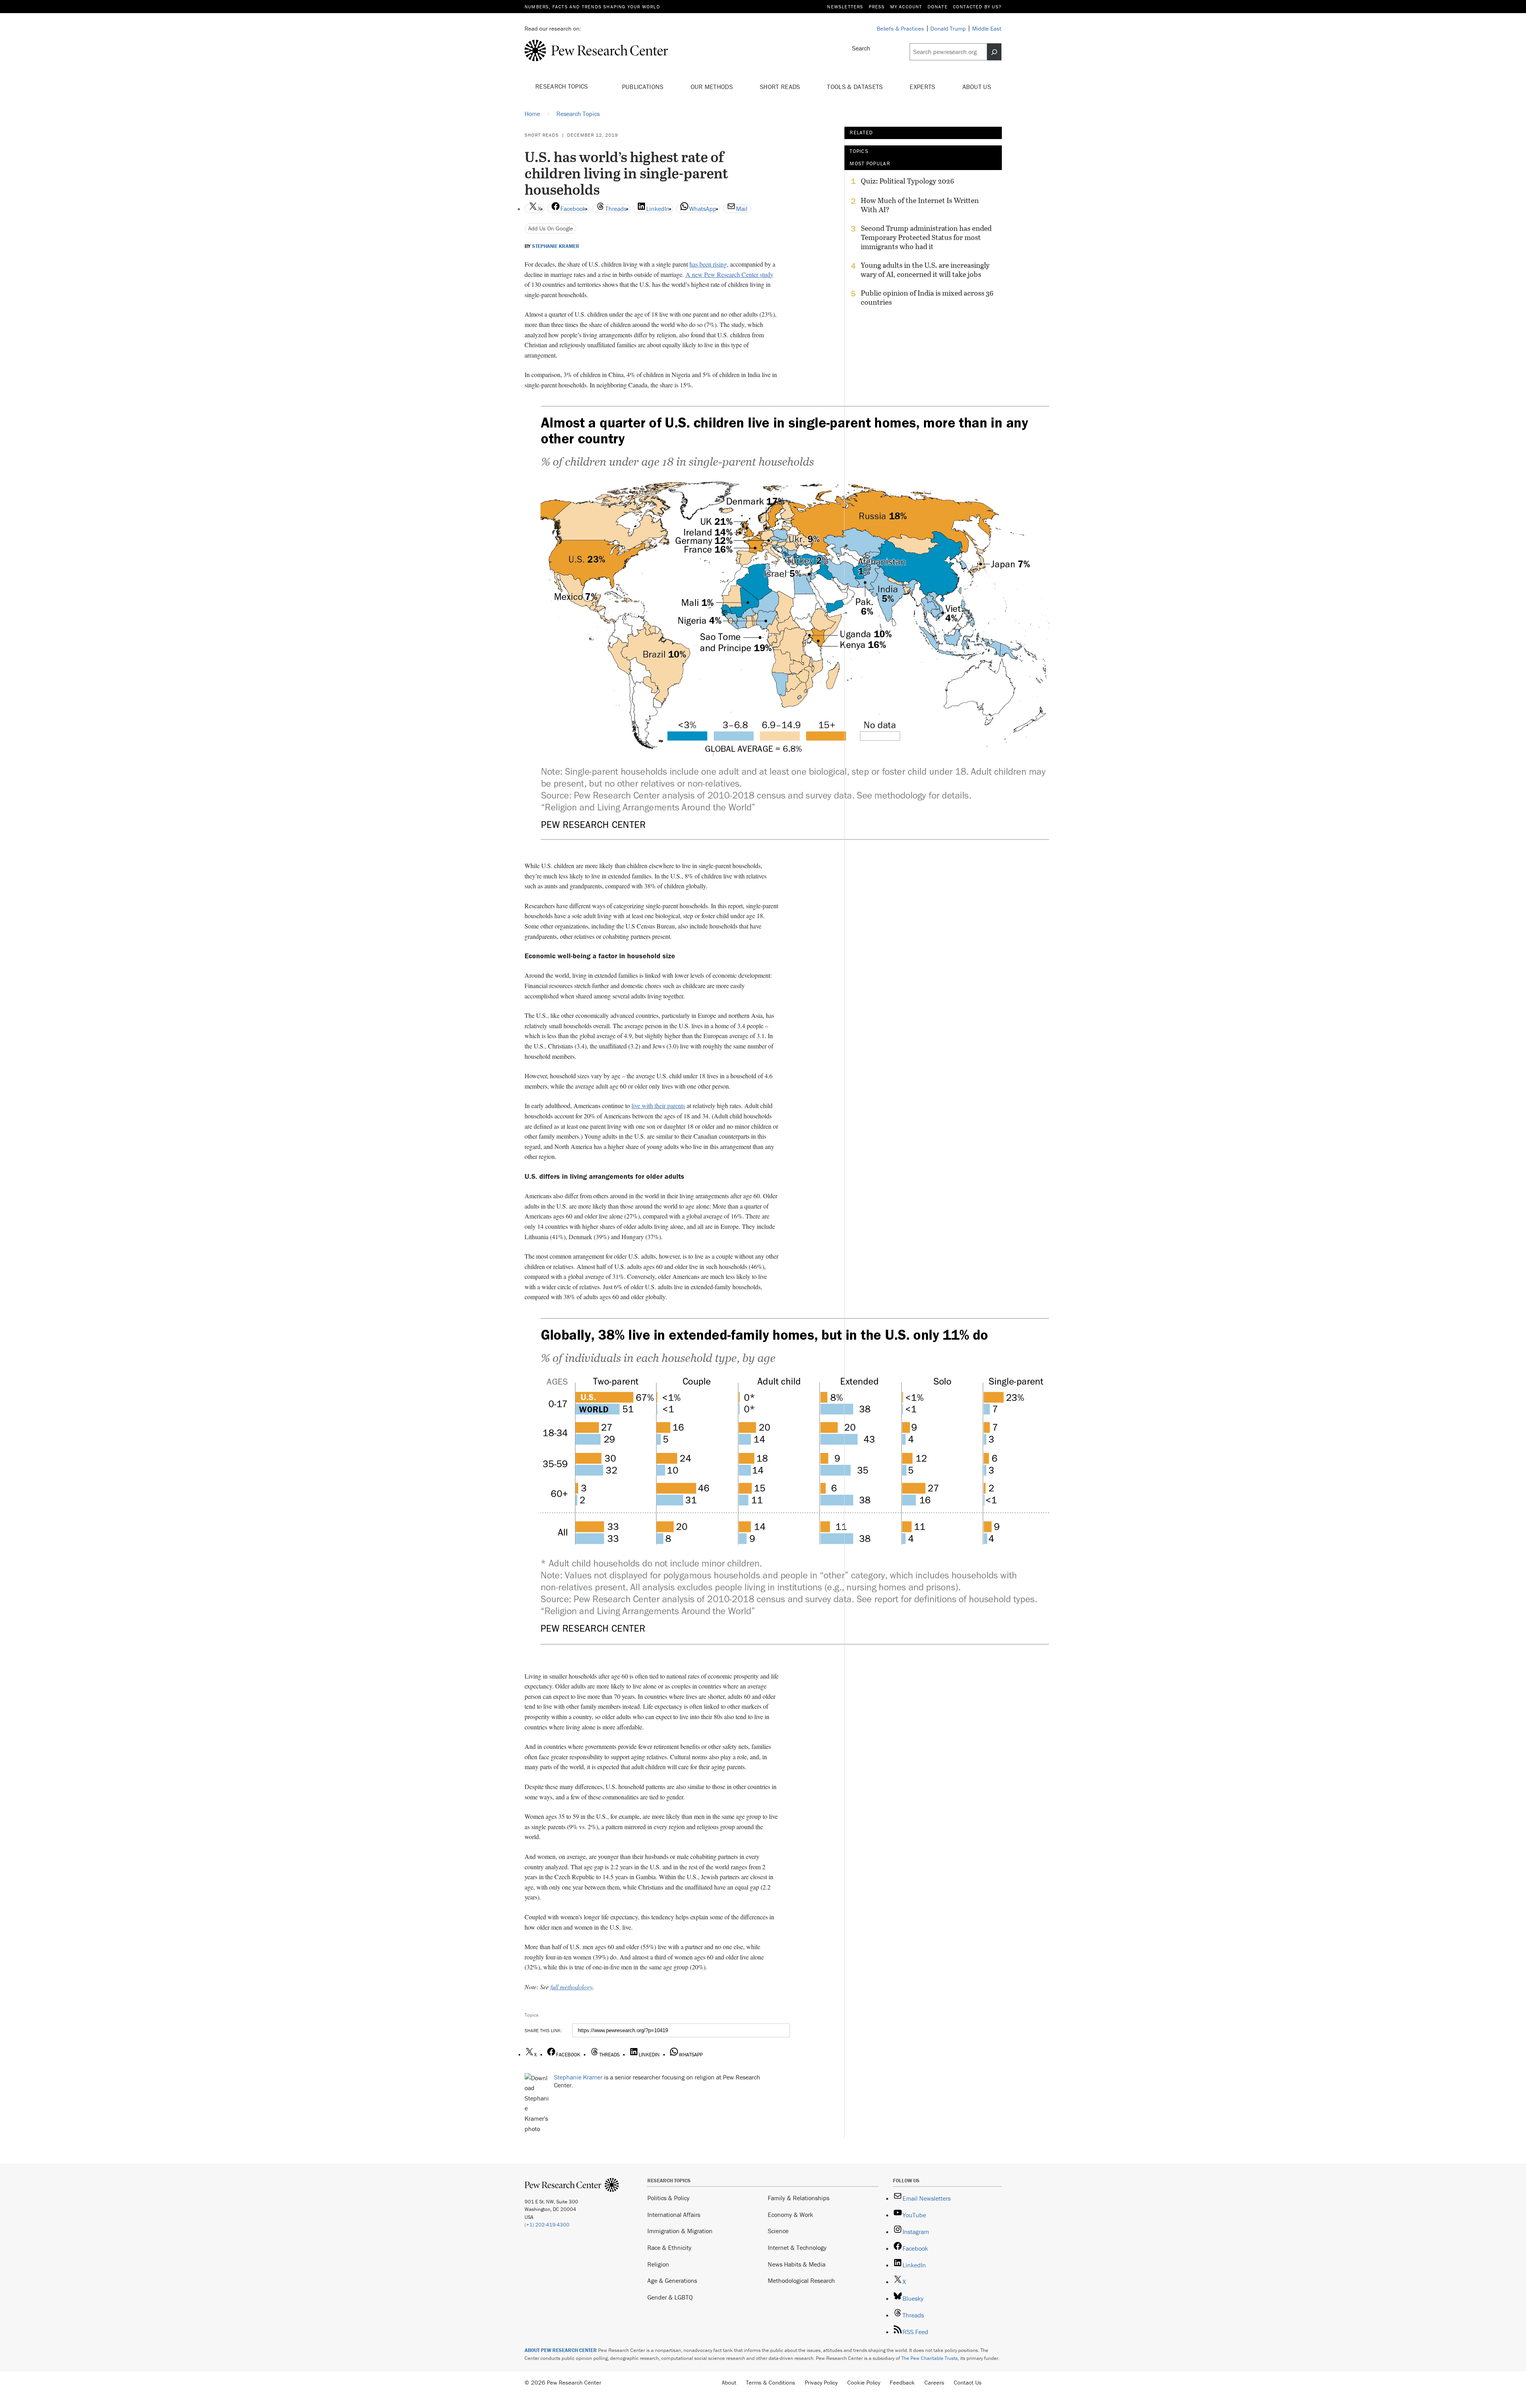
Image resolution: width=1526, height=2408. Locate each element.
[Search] (994, 52)
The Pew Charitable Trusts (930, 2358)
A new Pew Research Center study (729, 274)
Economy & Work (790, 2215)
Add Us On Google (551, 228)
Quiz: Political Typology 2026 (907, 181)
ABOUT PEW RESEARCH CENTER (561, 2350)
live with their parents (658, 1105)
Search (861, 48)
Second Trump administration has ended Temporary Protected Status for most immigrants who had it (926, 237)
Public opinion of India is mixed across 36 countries (927, 298)
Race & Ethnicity (669, 2247)
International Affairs (674, 2215)
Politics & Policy (668, 2198)
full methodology (571, 1987)
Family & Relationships (799, 2198)
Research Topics (563, 86)
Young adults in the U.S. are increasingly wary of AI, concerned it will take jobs (925, 270)
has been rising (708, 264)
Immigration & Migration (680, 2231)
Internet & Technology (797, 2247)
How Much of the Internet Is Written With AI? (920, 205)
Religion (658, 2264)
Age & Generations (672, 2280)
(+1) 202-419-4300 (547, 2225)
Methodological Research (801, 2280)
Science (778, 2231)
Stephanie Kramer (556, 246)
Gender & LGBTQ (670, 2297)
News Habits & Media (797, 2264)
